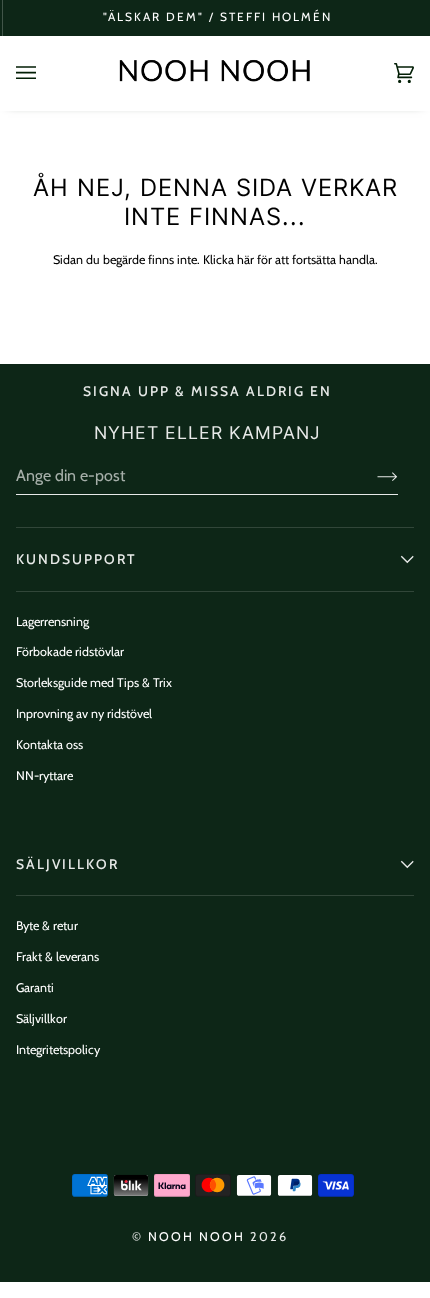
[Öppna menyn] (46, 73)
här (245, 259)
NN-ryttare (44, 775)
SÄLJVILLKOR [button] (67, 864)
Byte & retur (47, 925)
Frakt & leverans (57, 956)
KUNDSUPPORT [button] (76, 559)
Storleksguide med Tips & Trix (94, 682)
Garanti (35, 987)
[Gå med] (371, 476)
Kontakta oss (49, 744)
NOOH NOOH (196, 1236)
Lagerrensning (52, 621)
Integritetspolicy (58, 1049)
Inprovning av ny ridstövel (84, 713)
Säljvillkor (41, 1018)
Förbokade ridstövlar (70, 651)
